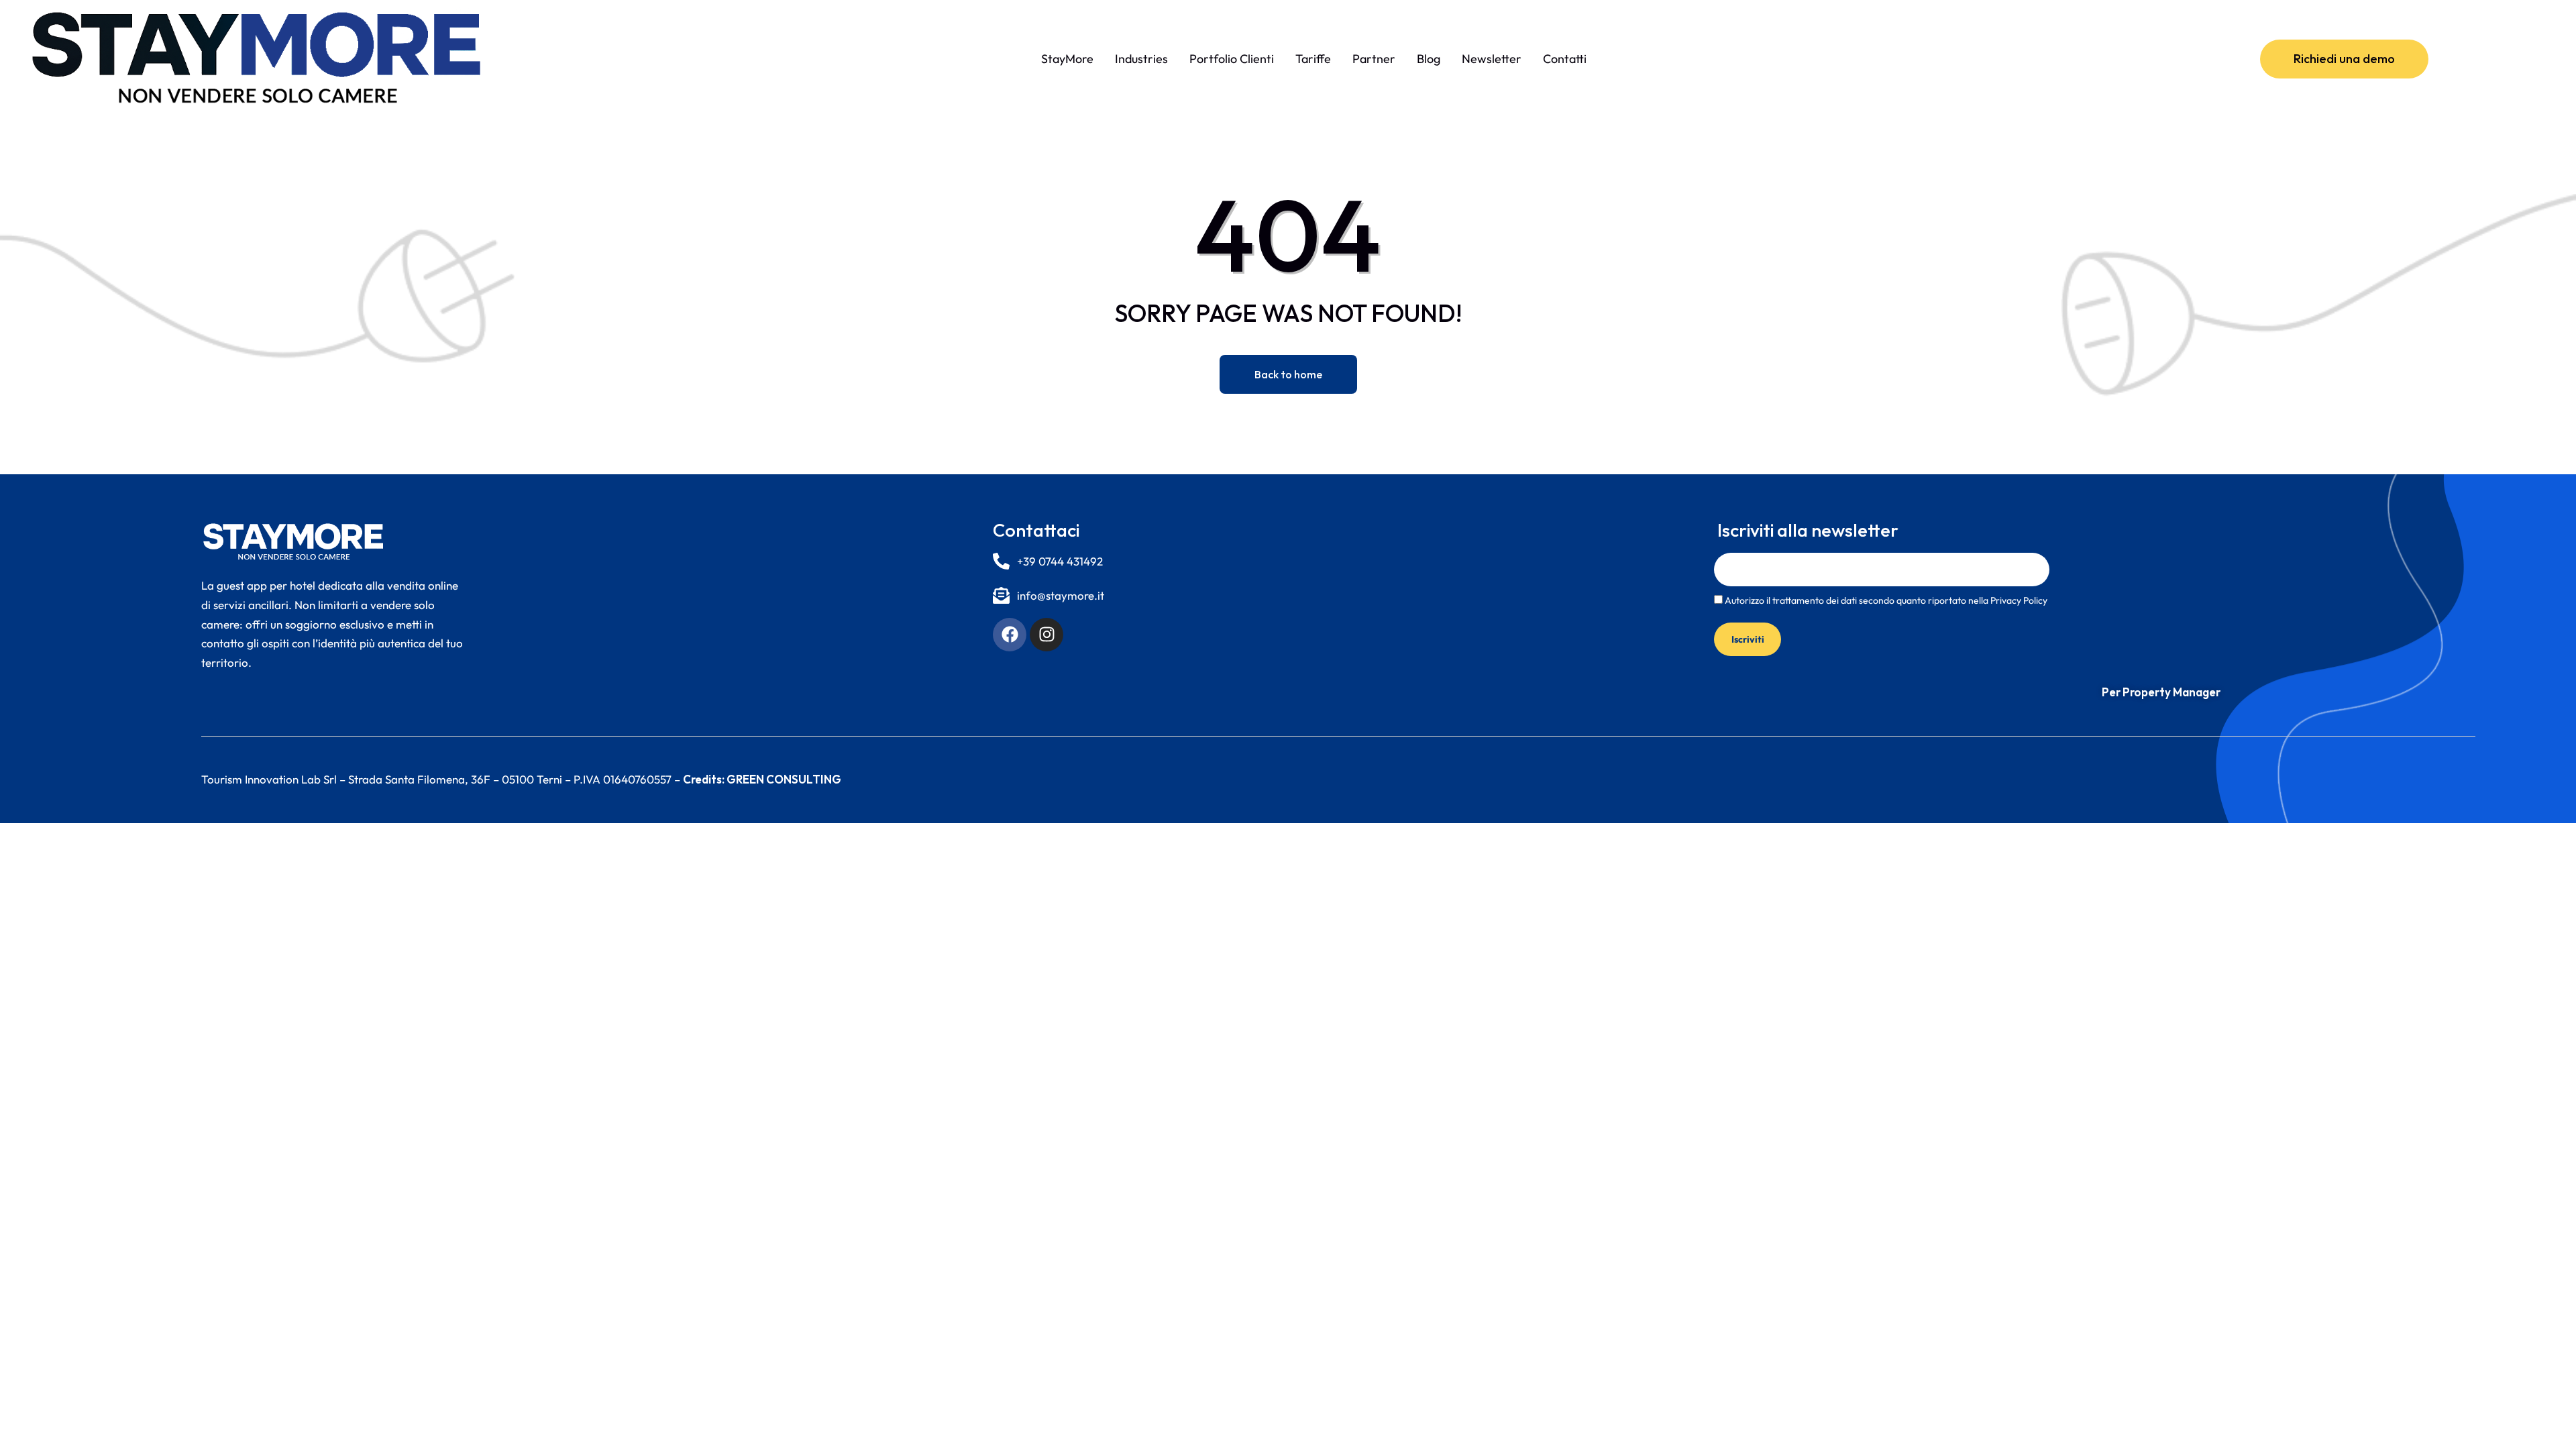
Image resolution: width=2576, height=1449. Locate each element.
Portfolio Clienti (1232, 59)
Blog (1429, 59)
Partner (1374, 59)
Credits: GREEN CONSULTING (762, 779)
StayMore (1067, 59)
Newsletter (1492, 59)
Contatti (1565, 59)
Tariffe (1313, 59)
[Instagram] (1046, 635)
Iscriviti (1748, 639)
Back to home (1288, 374)
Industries (1141, 59)
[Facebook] (1010, 635)
